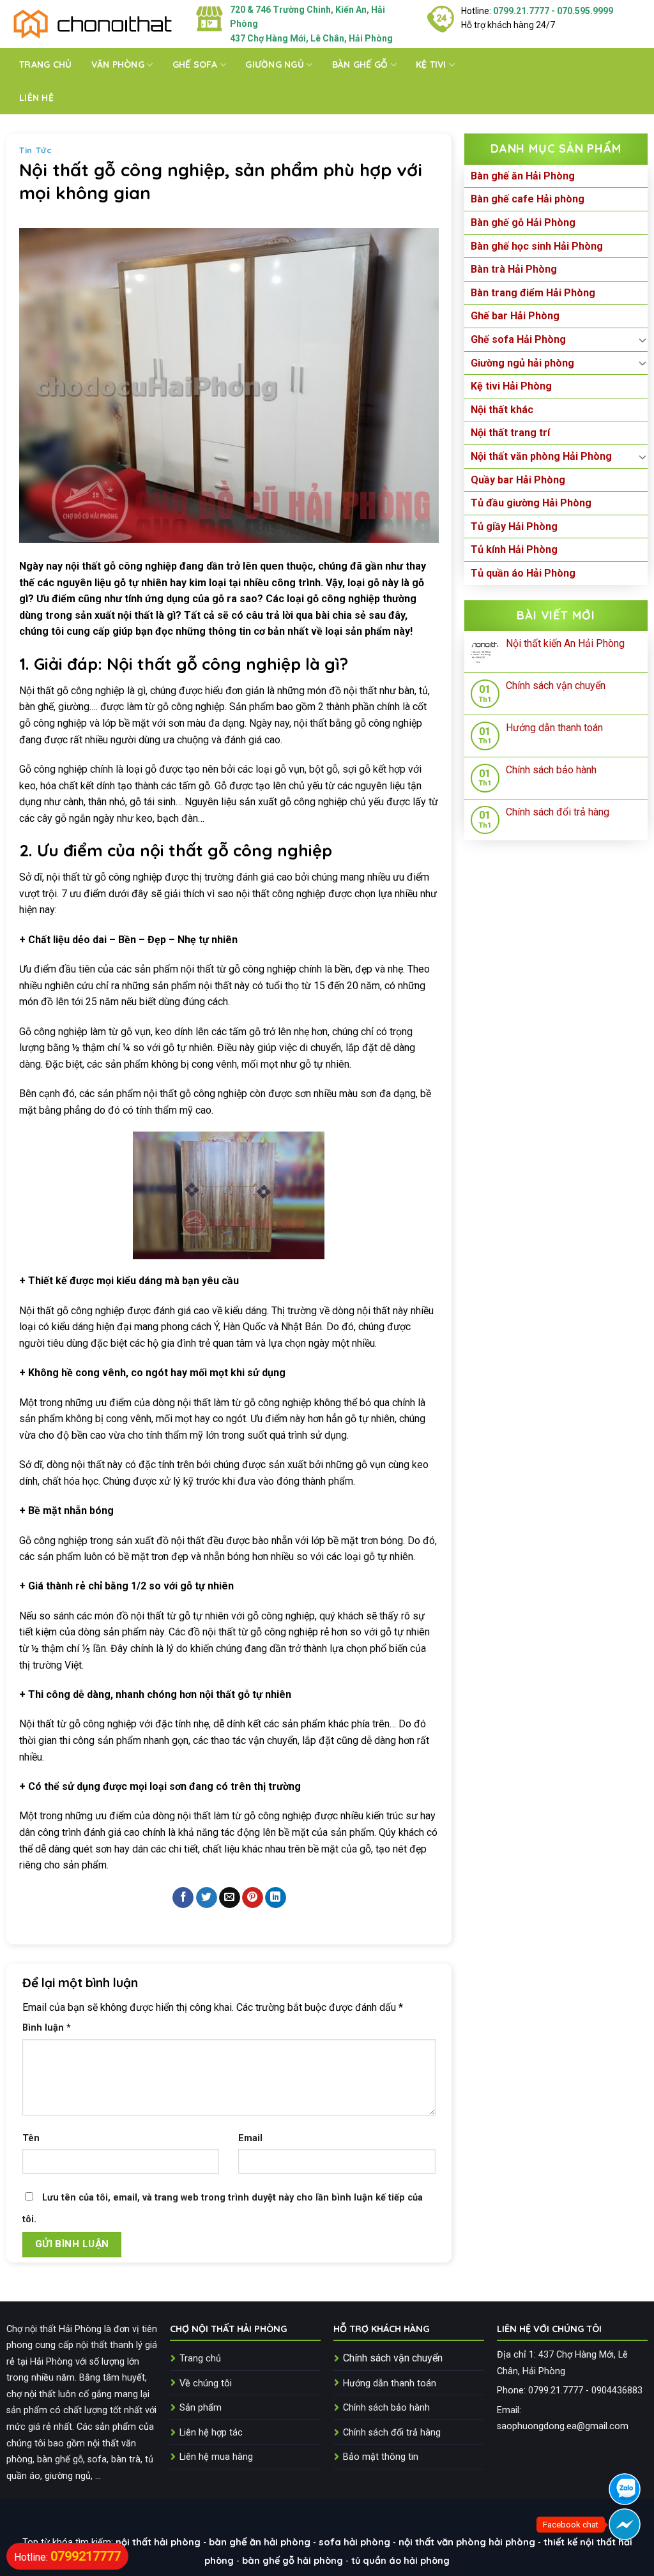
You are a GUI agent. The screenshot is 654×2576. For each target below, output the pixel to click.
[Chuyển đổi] (643, 340)
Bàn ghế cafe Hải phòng (528, 199)
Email (250, 2138)
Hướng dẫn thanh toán (554, 728)
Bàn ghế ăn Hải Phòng (523, 176)
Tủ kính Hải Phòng (514, 549)
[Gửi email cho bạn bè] (230, 1898)
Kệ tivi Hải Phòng (511, 386)
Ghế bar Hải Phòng (515, 316)
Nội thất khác (502, 410)
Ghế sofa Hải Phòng (518, 339)
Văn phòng (118, 64)
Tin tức (36, 150)
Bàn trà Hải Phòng (514, 269)
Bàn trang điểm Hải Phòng (533, 293)
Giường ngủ (275, 64)
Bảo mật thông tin (381, 2457)
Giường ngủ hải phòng (522, 363)
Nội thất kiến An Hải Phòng (565, 643)
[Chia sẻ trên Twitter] (207, 1898)
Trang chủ (46, 64)
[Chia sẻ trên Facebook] (183, 1898)
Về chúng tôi (206, 2383)
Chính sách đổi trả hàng (558, 812)
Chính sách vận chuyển (556, 686)
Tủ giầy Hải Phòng (514, 527)
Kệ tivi (431, 64)
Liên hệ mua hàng (216, 2457)
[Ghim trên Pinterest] (253, 1898)
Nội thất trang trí (510, 433)
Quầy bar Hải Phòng (518, 480)
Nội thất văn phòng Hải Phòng (541, 456)
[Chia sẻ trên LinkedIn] (276, 1898)
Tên (31, 2138)
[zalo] (625, 2489)
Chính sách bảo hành (551, 770)
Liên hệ (36, 98)
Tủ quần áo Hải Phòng (523, 573)
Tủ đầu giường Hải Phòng (531, 503)
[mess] (625, 2524)
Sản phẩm (201, 2408)
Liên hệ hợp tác (211, 2433)
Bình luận (47, 2028)
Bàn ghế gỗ (360, 64)
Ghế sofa (195, 64)
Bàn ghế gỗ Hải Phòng (523, 223)
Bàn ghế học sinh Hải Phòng (537, 246)
